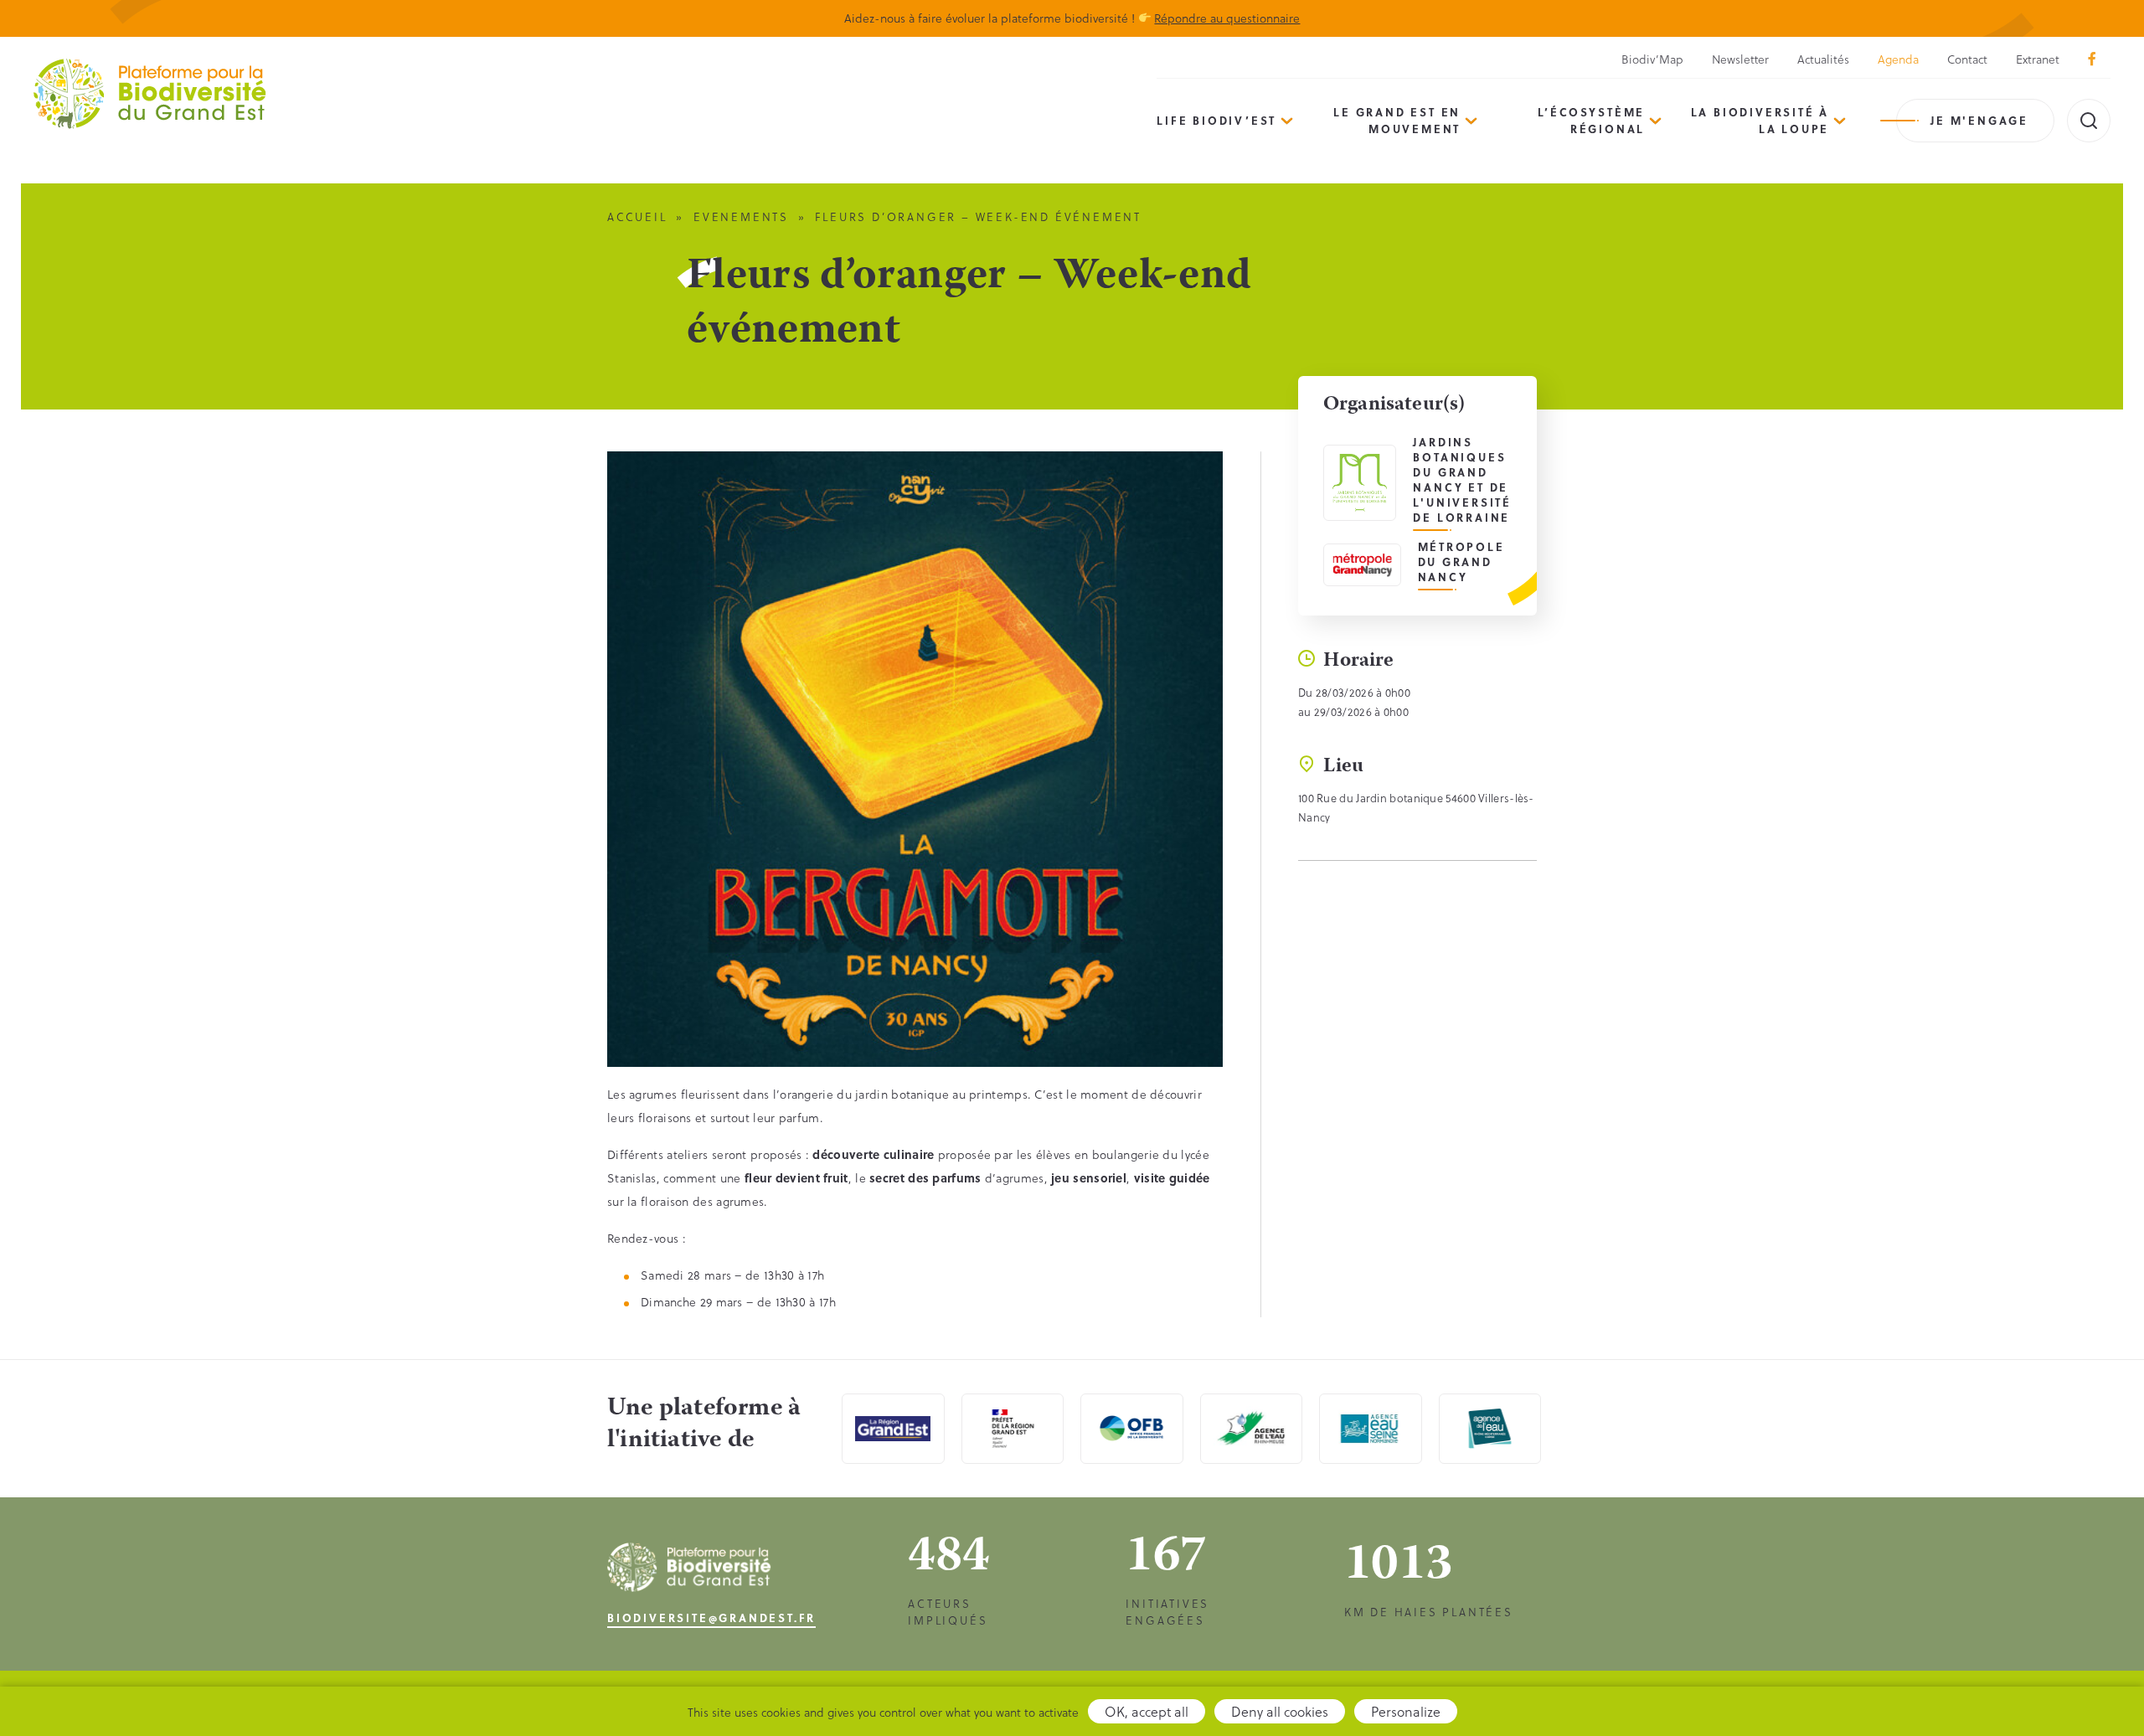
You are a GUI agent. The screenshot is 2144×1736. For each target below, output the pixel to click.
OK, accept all (1147, 1711)
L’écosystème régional (1592, 120)
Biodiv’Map (1652, 59)
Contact (1967, 59)
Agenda (1898, 59)
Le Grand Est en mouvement (1397, 120)
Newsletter (1740, 59)
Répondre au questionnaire (1227, 18)
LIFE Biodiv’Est (1216, 120)
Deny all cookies (1280, 1711)
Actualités (1823, 59)
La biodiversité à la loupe (1760, 120)
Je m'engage (1979, 120)
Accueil (637, 216)
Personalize (1406, 1711)
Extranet (2038, 59)
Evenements (741, 216)
